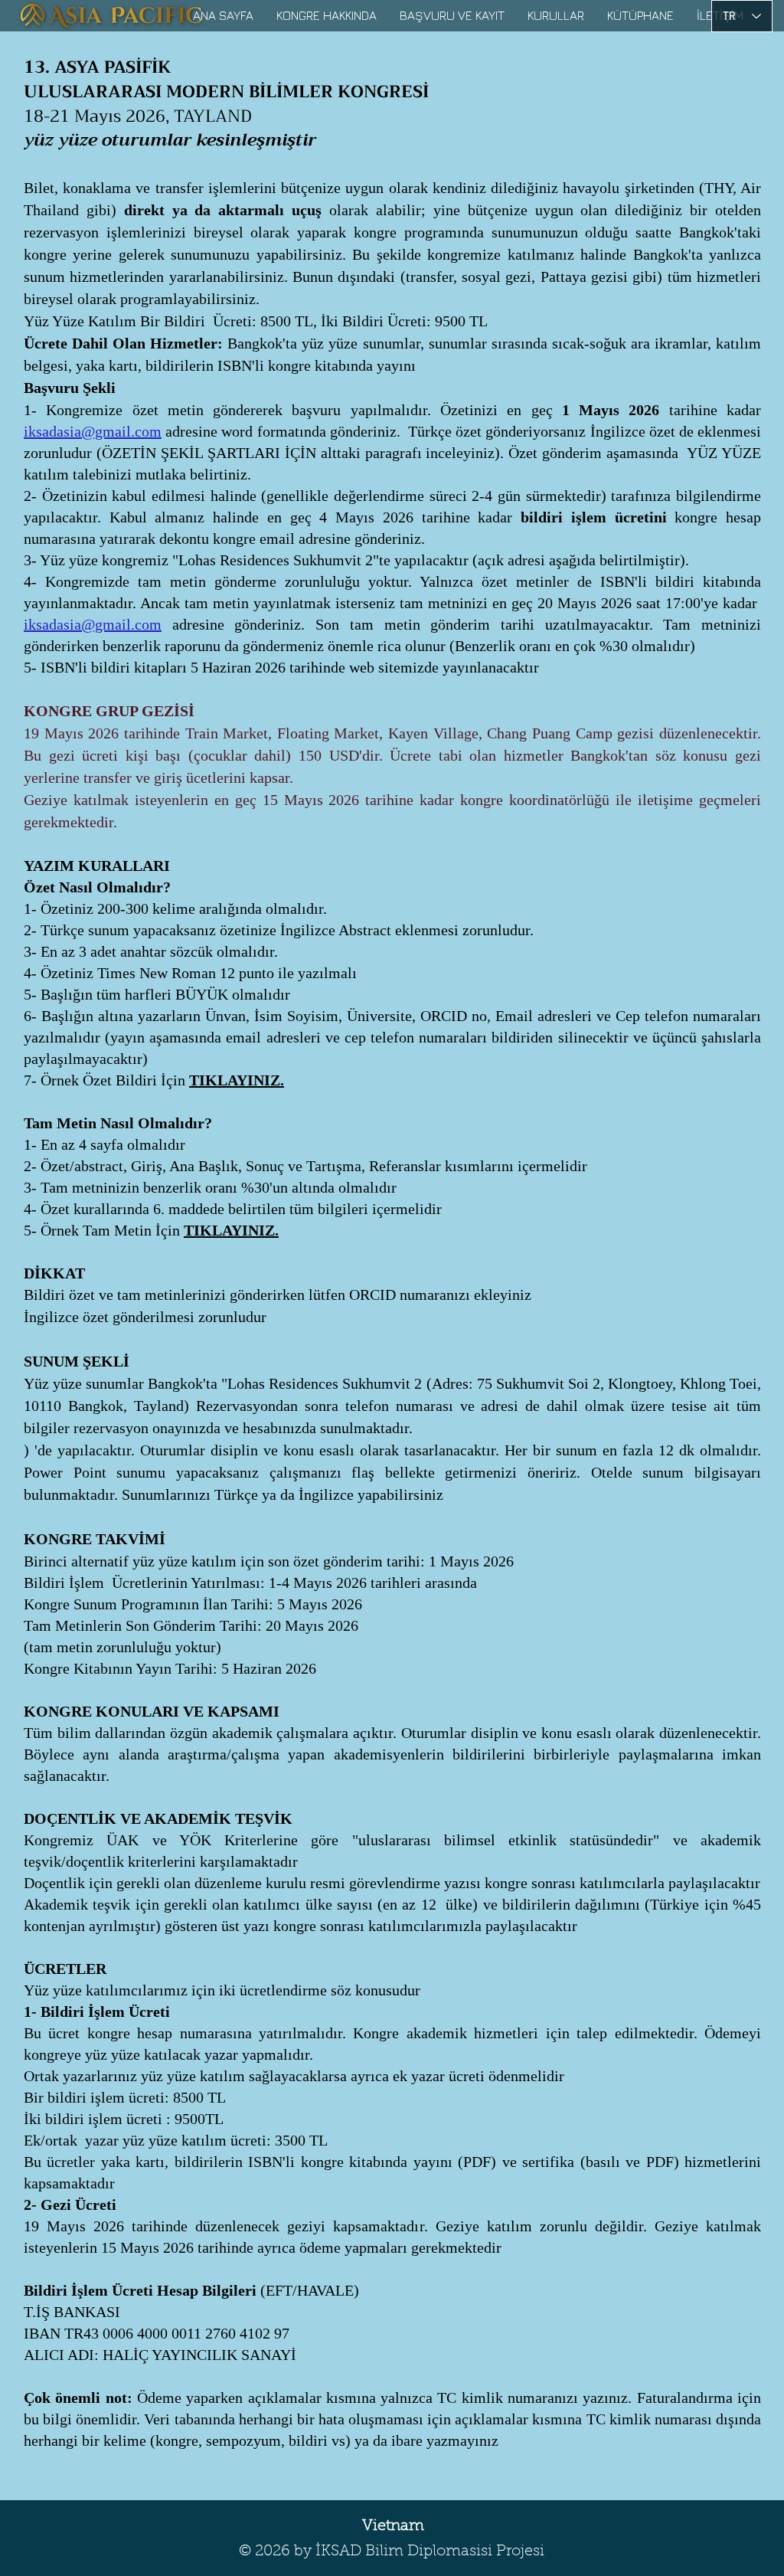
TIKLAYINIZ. (237, 1080)
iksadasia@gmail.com (93, 431)
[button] (327, 15)
